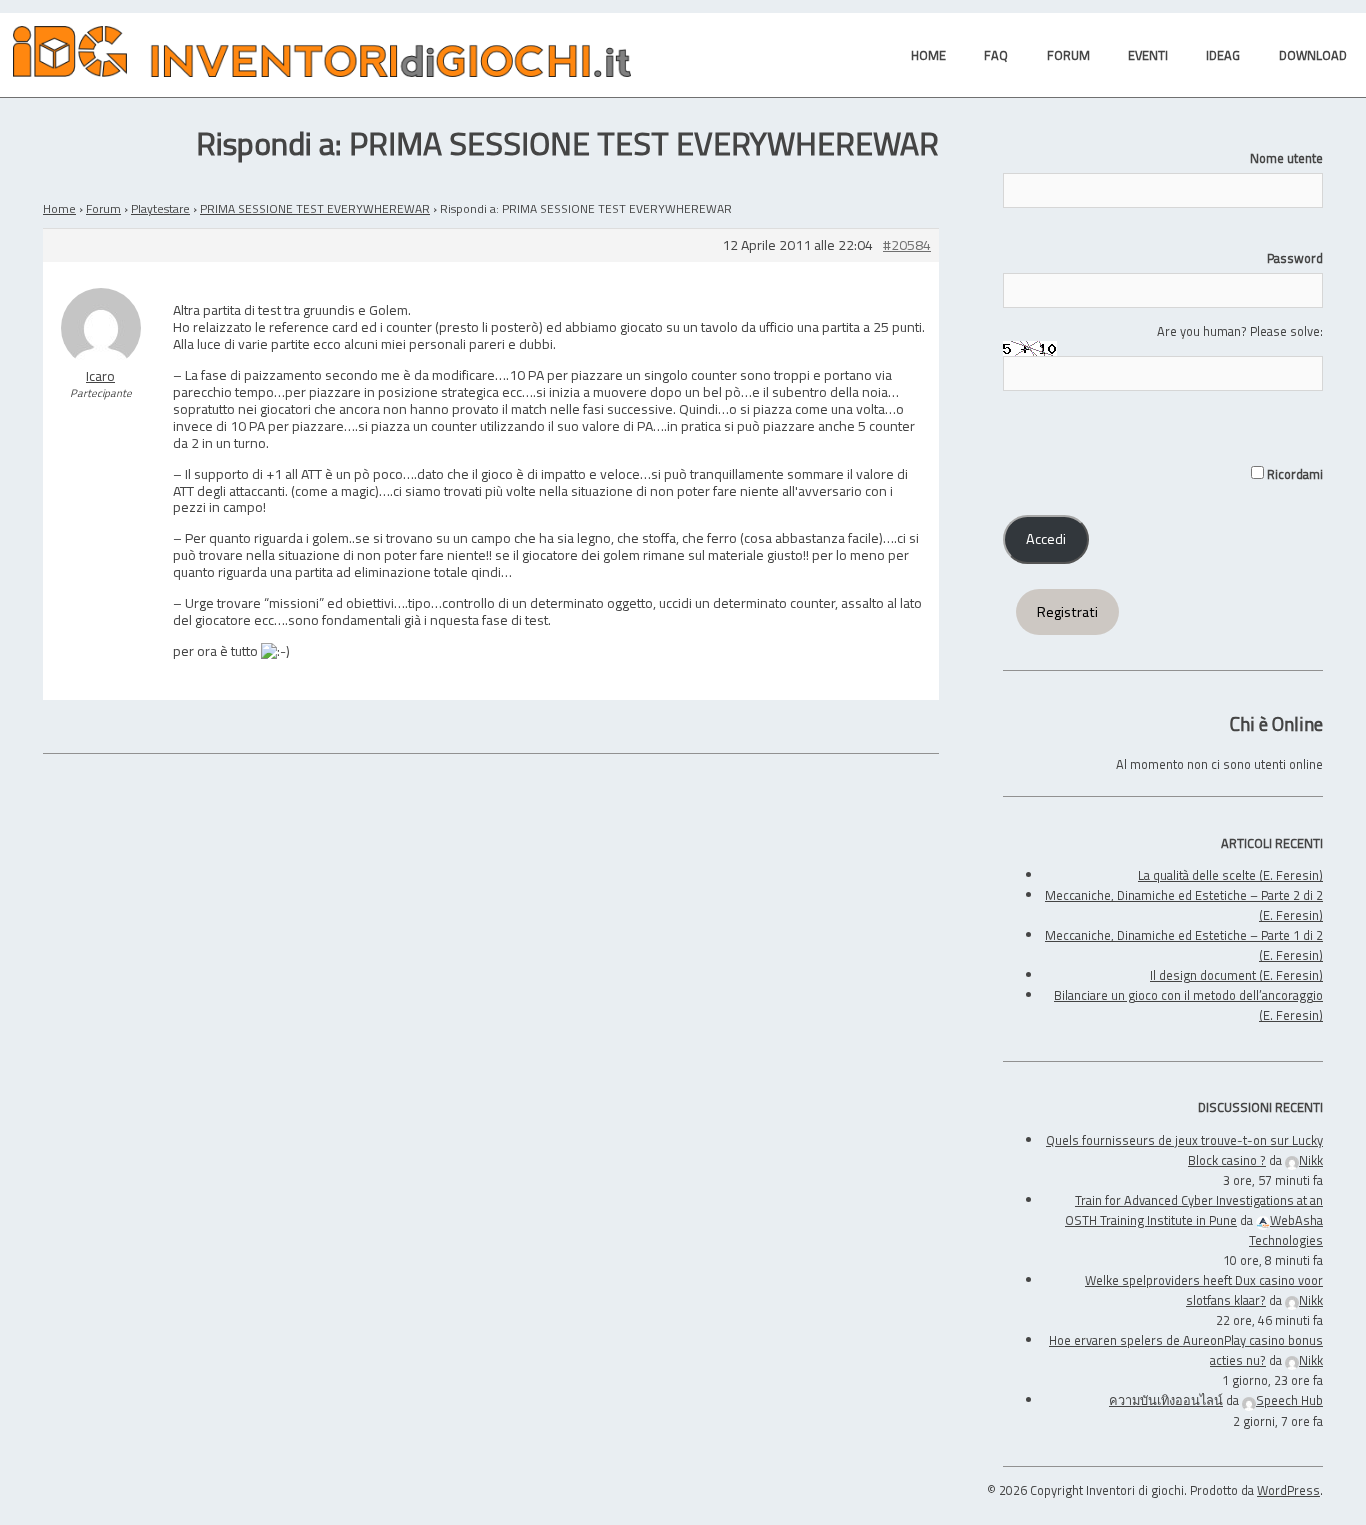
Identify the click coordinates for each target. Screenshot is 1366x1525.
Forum (103, 208)
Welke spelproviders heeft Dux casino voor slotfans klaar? (1204, 1290)
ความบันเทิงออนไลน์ (1166, 1400)
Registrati (1067, 612)
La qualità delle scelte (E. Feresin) (1230, 875)
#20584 (907, 245)
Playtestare (160, 208)
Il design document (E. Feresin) (1236, 975)
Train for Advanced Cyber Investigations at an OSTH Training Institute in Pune (1194, 1210)
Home (59, 208)
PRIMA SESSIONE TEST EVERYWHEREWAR (315, 208)
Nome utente (1286, 158)
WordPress (1288, 1490)
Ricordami (1293, 474)
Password (1295, 258)
